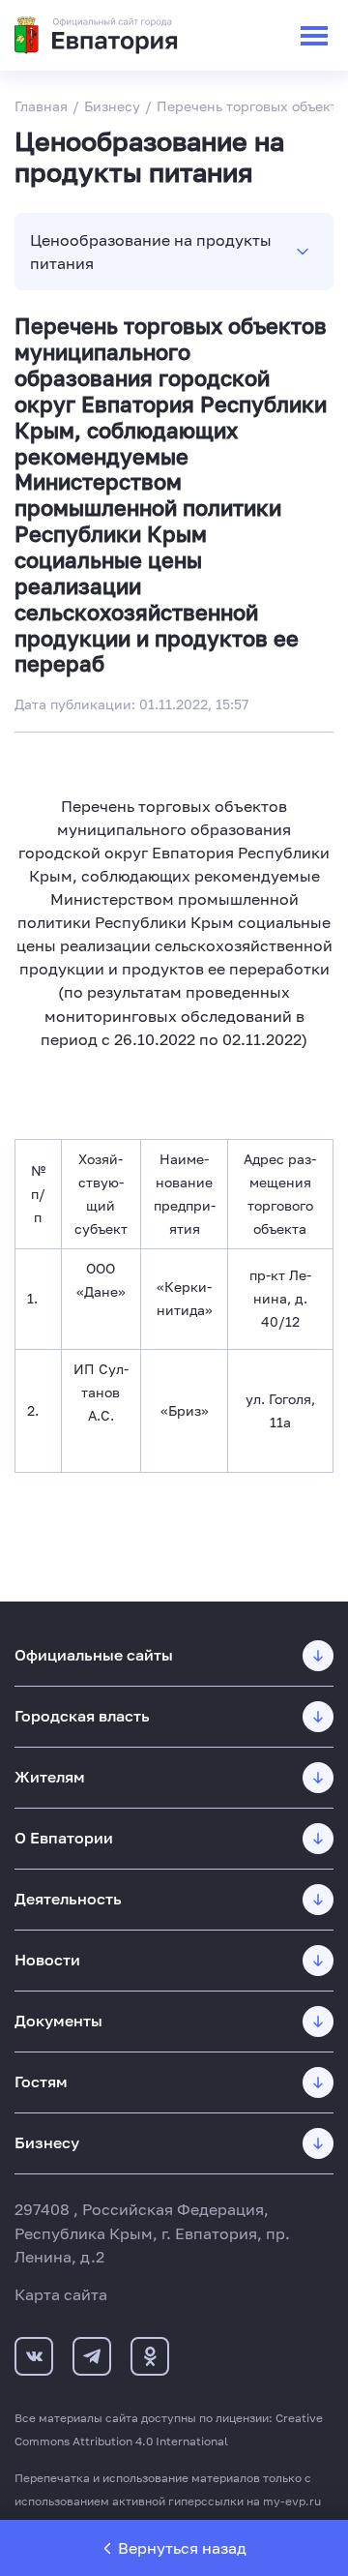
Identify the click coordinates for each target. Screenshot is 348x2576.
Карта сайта (61, 2294)
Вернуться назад (182, 2548)
